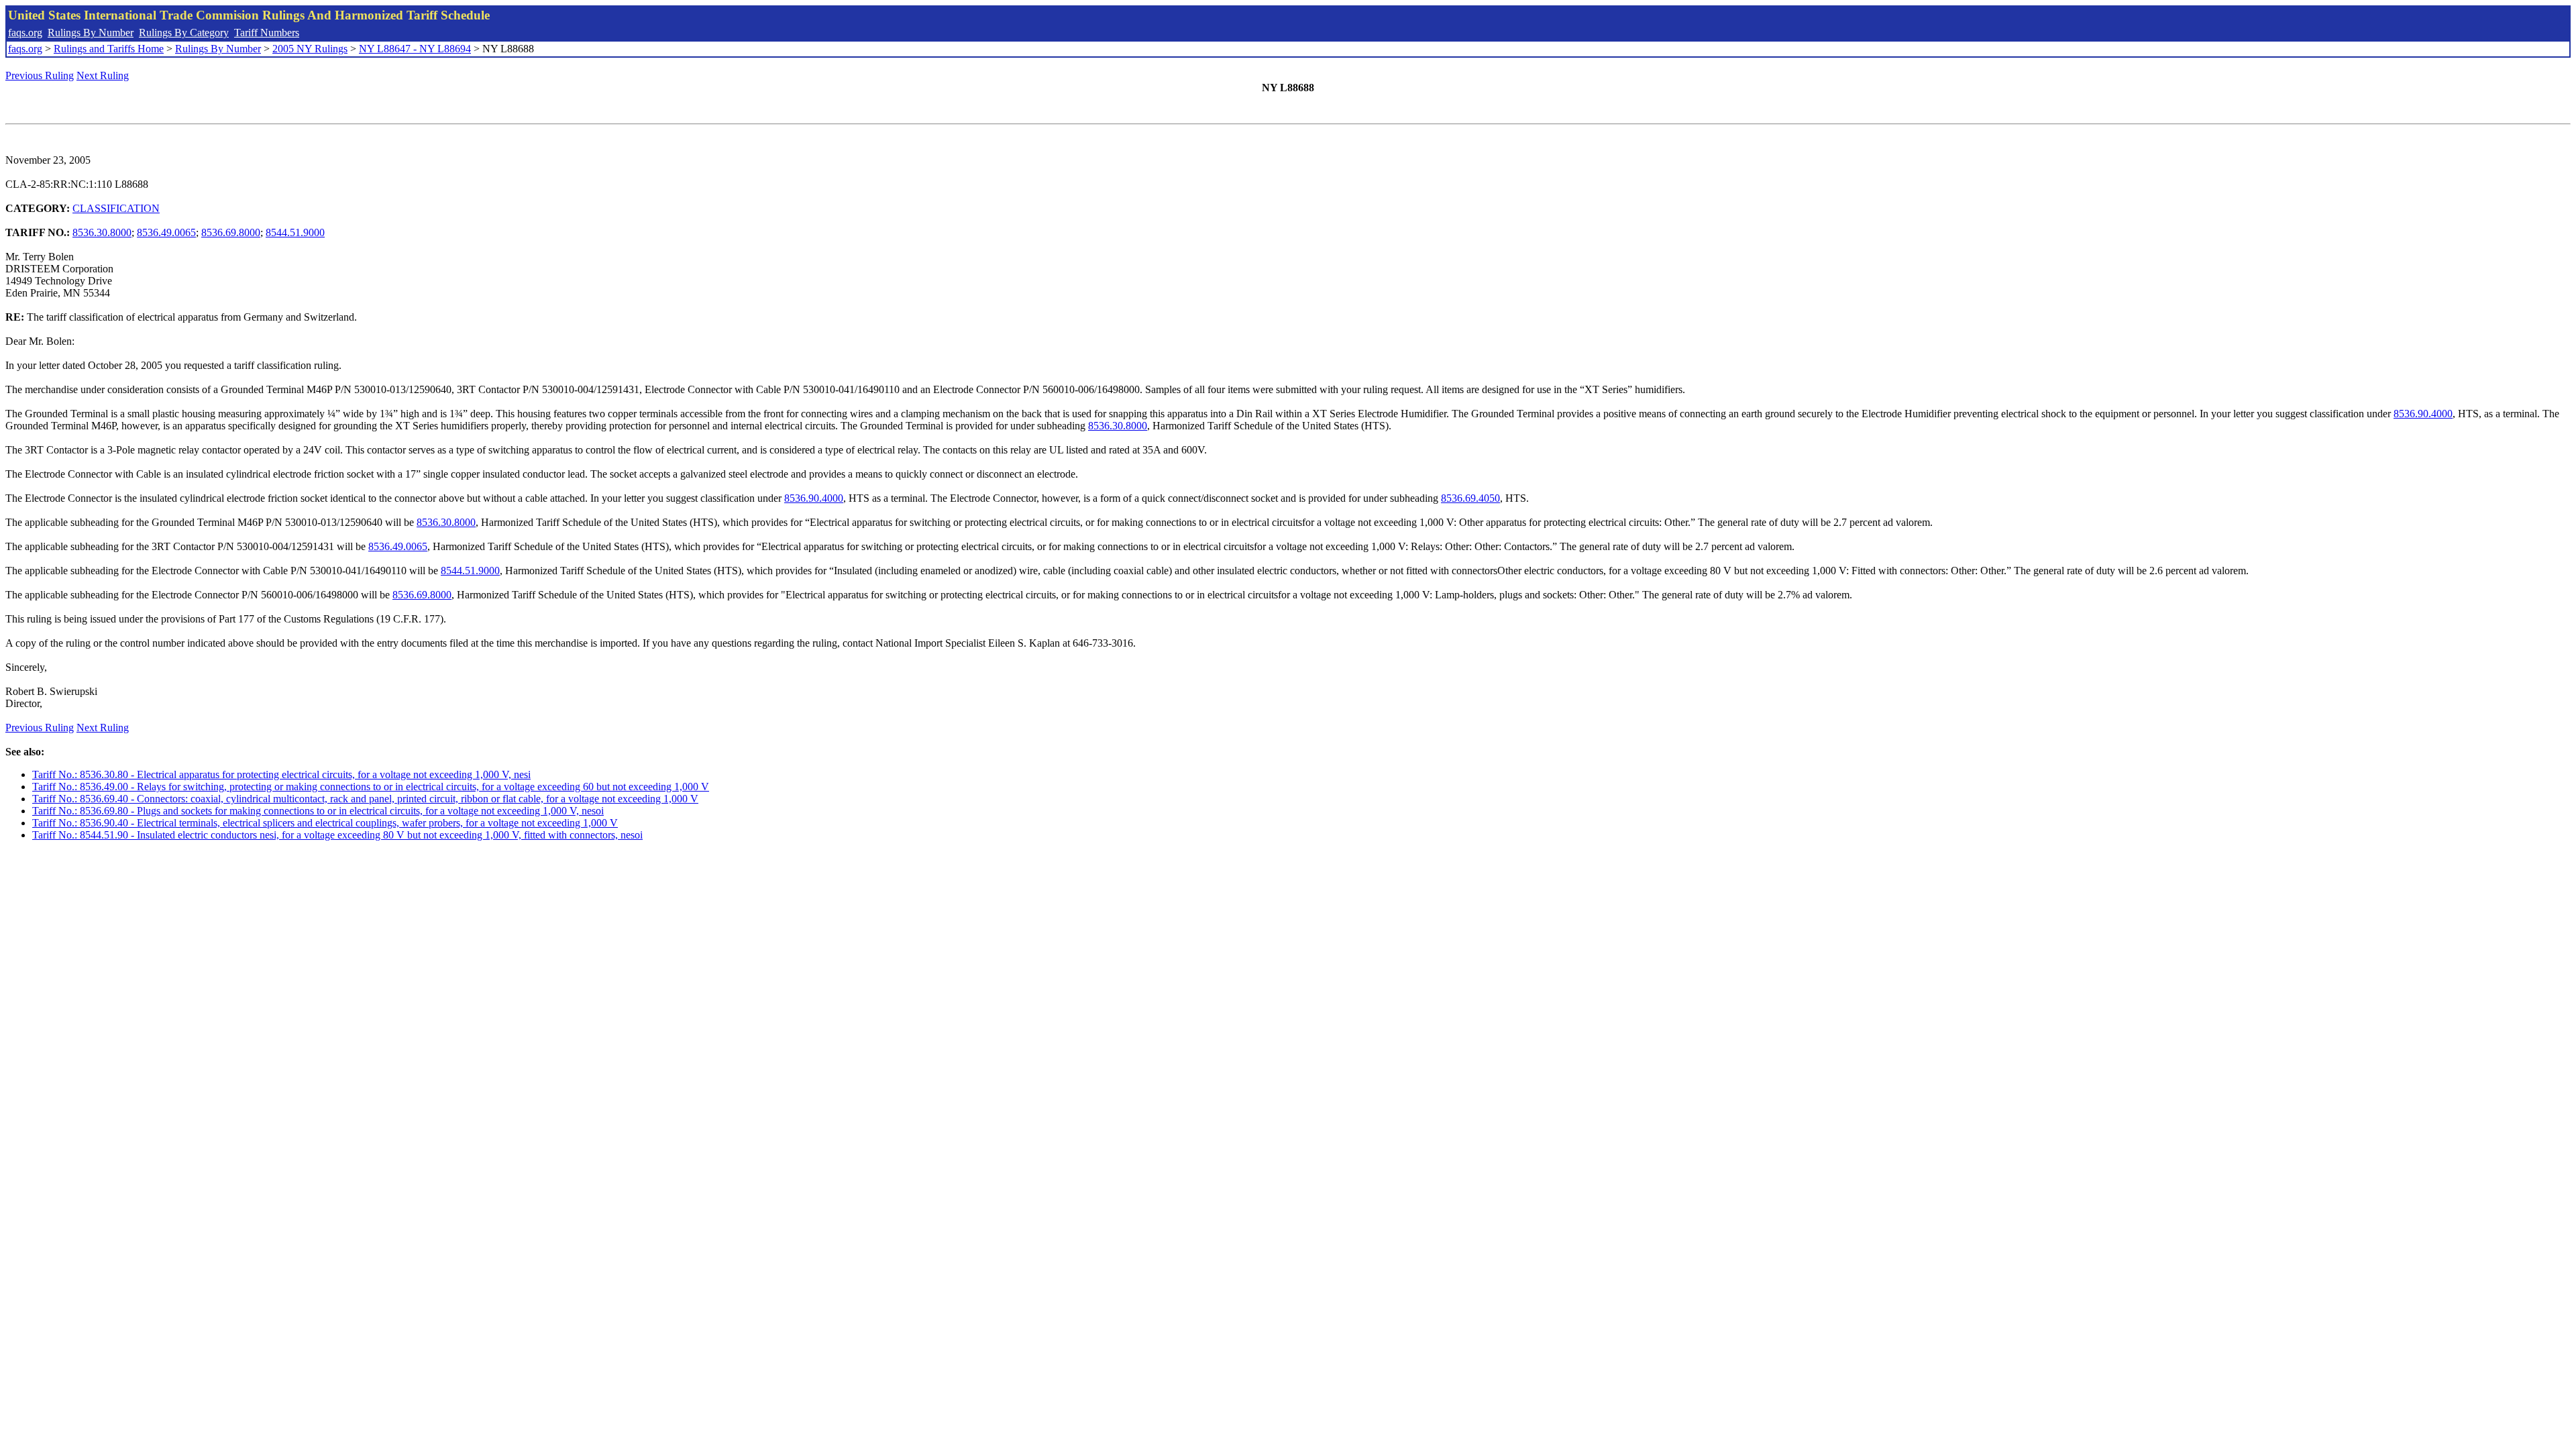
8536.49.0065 (166, 232)
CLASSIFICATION (116, 208)
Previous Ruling (40, 75)
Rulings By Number (91, 33)
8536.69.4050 (1470, 498)
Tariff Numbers (267, 33)
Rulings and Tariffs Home (109, 49)
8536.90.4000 (2423, 414)
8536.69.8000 (231, 232)
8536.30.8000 (102, 232)
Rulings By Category (184, 33)
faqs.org (25, 33)
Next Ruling (103, 75)
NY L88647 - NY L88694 (415, 49)
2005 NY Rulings (310, 49)
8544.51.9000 (295, 232)
